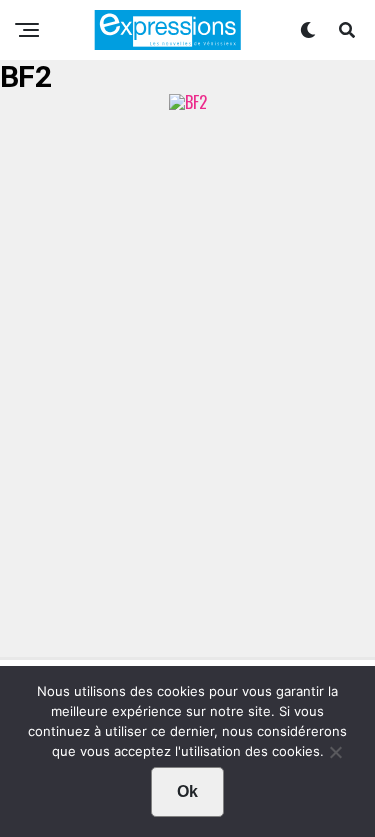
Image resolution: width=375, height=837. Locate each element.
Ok (187, 791)
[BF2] (188, 102)
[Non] (335, 757)
